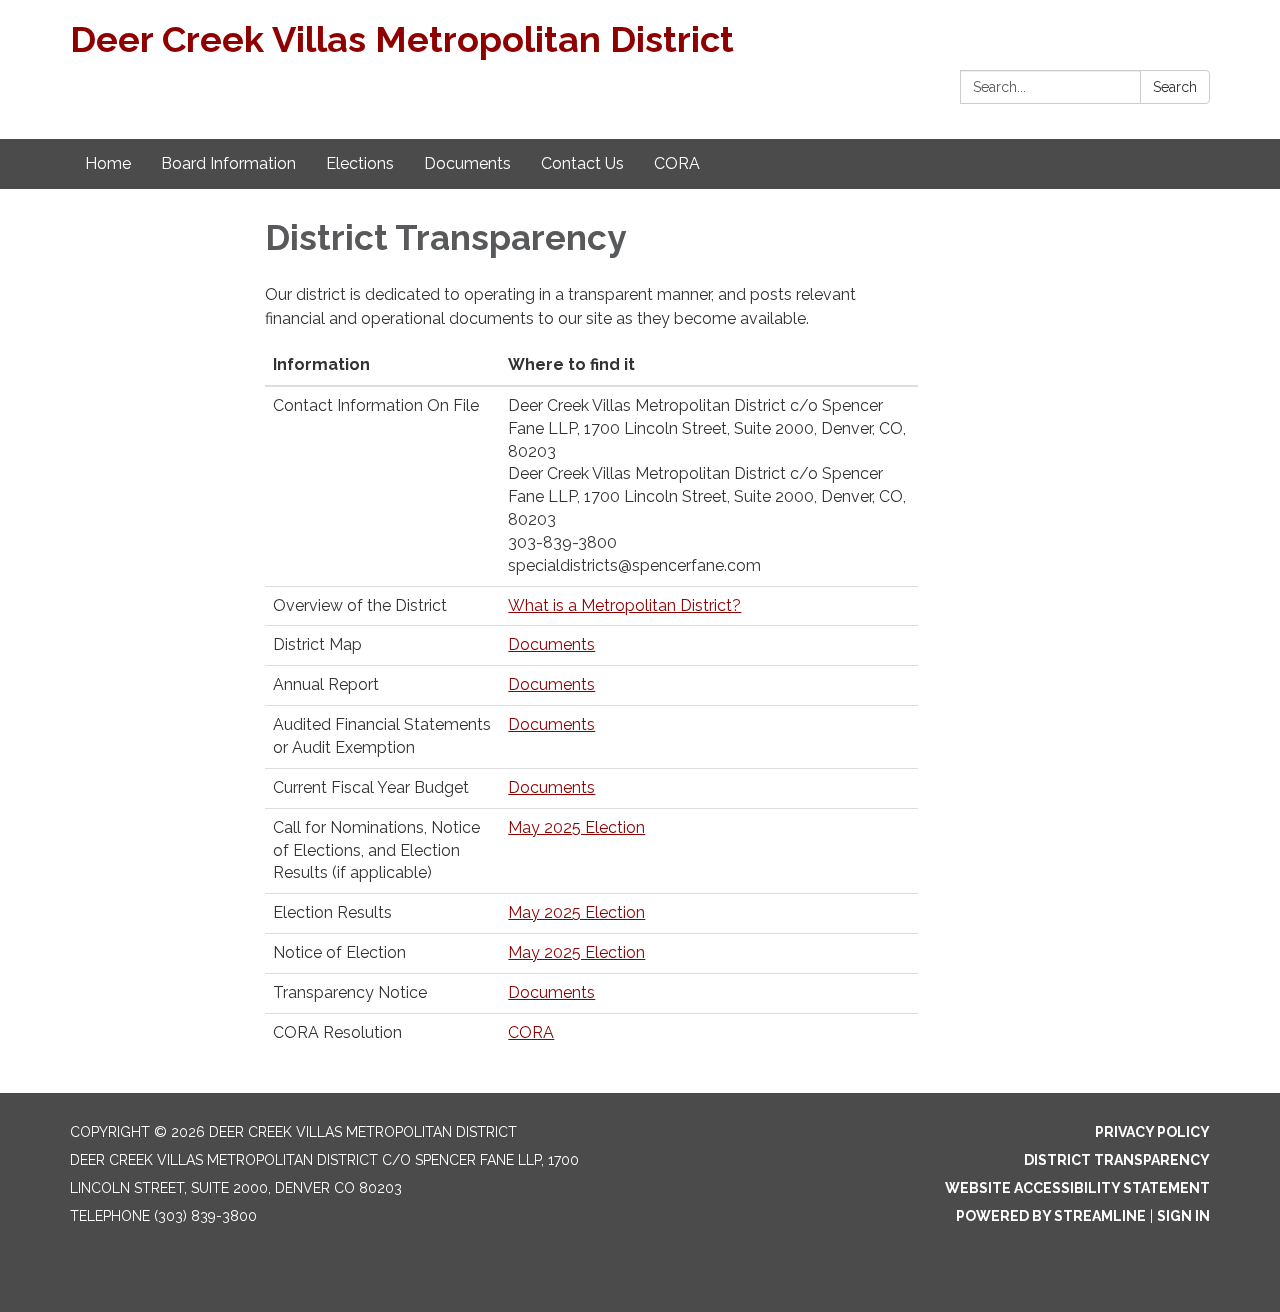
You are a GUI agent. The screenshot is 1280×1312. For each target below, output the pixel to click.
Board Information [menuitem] (228, 163)
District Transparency (1117, 1160)
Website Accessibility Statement (1077, 1188)
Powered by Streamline (1051, 1216)
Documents (551, 644)
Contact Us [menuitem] (582, 163)
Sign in (1183, 1216)
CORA (531, 1032)
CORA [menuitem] (677, 163)
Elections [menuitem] (360, 163)
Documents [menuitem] (467, 163)
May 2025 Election (576, 827)
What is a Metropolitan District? (624, 605)
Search (1175, 87)
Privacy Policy (1152, 1132)
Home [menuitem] (108, 163)
